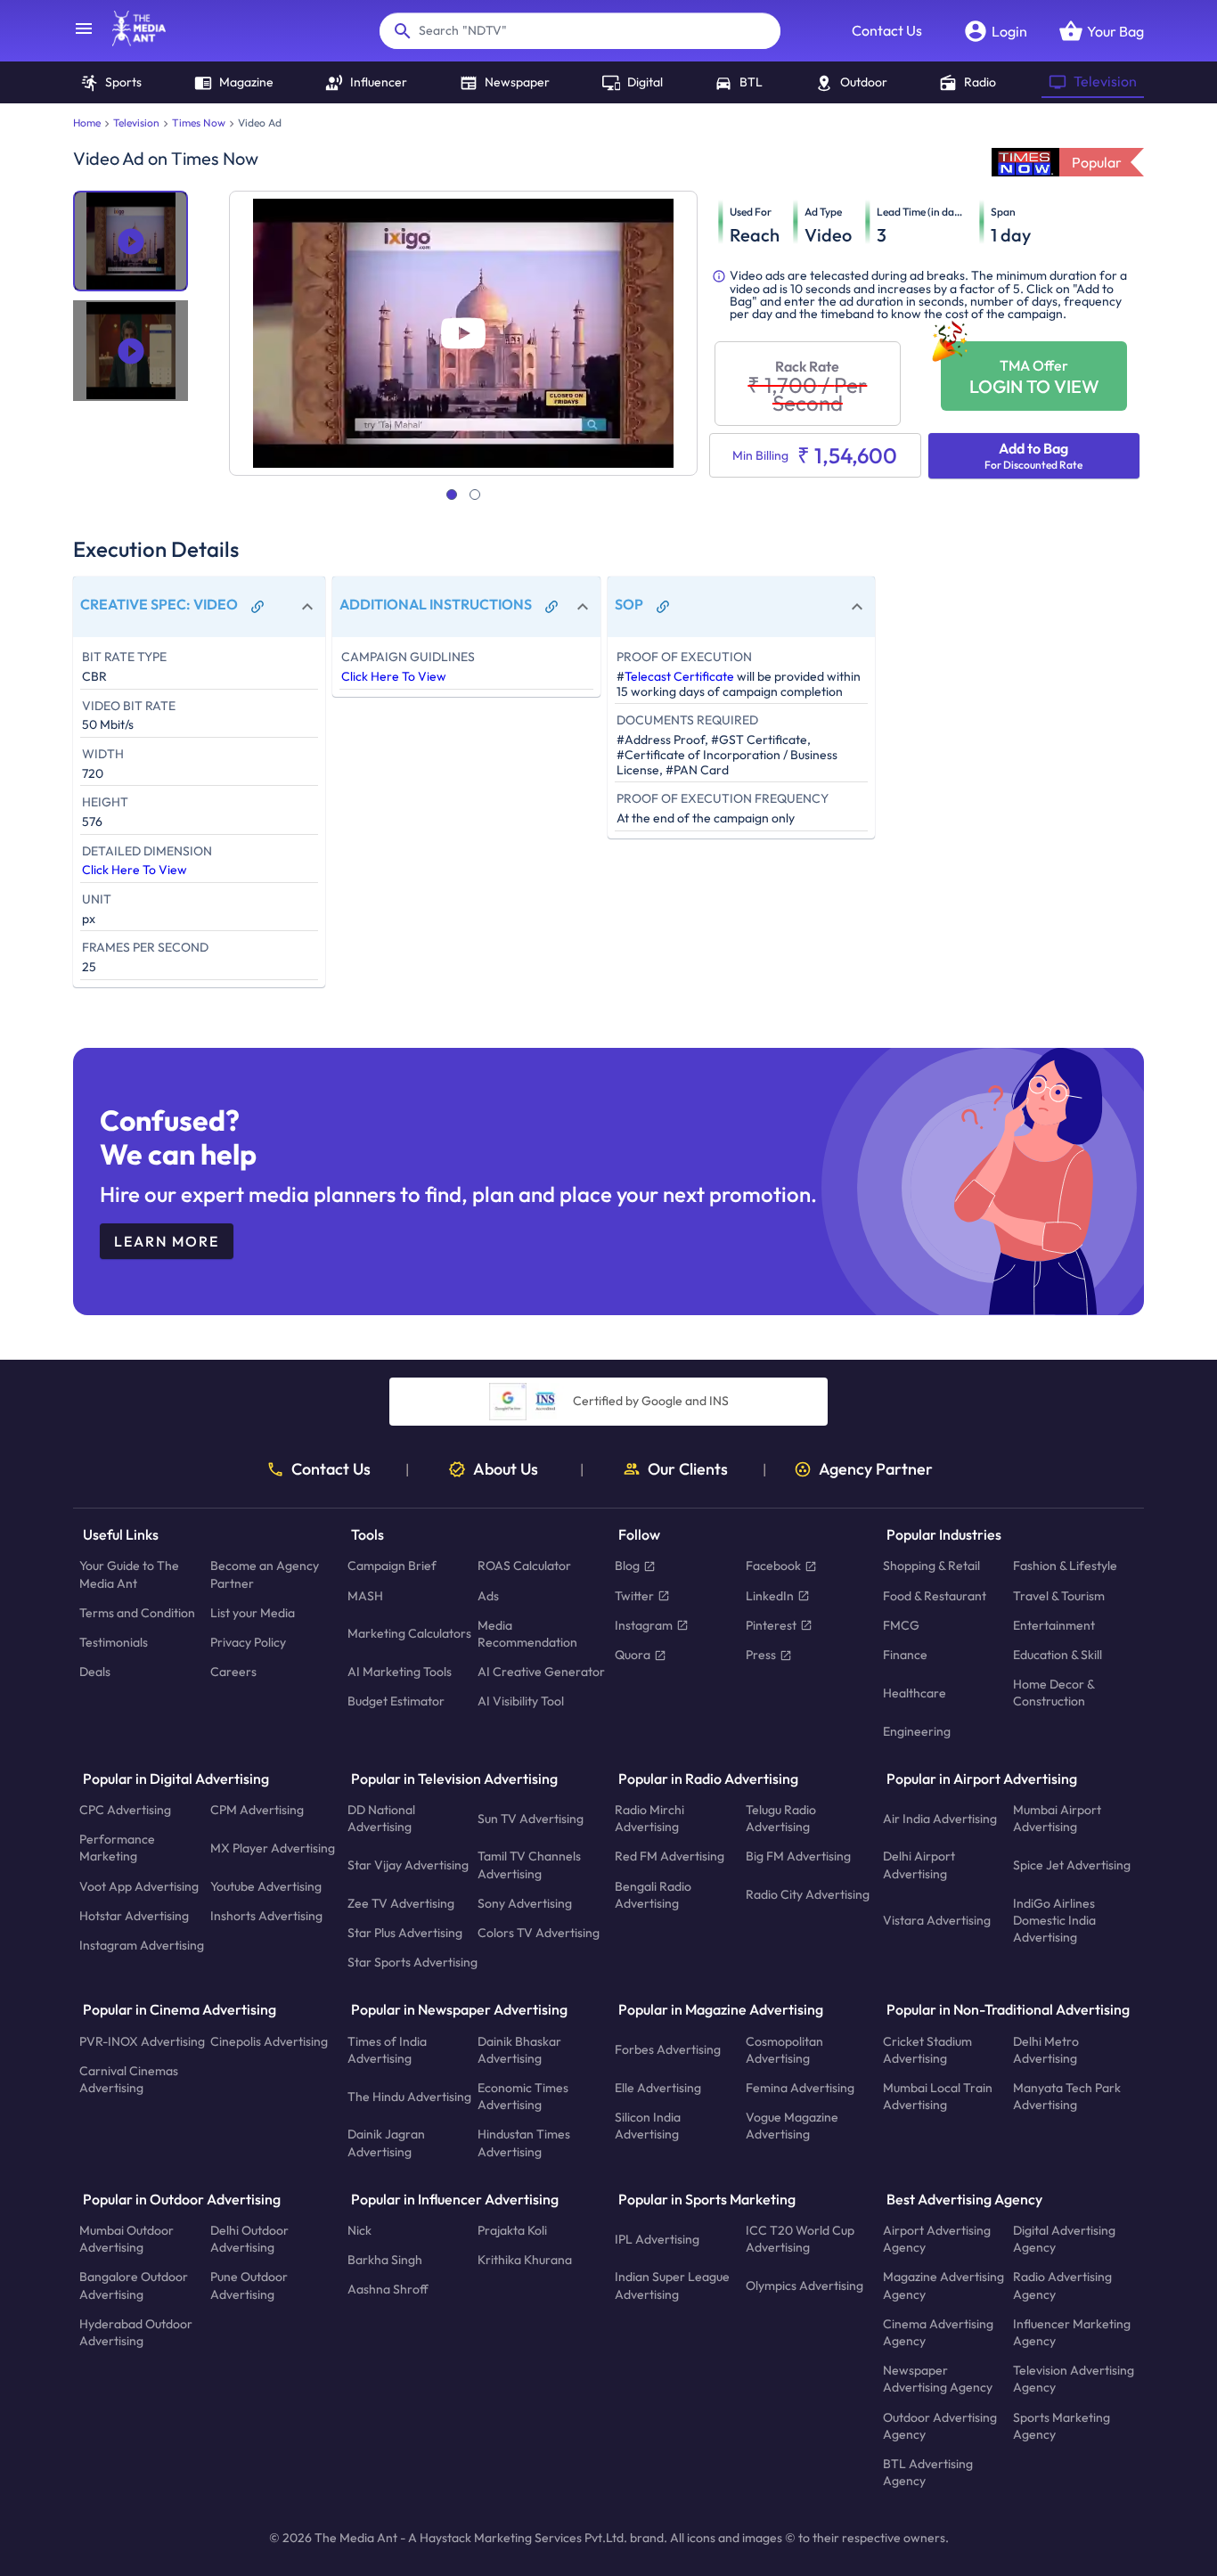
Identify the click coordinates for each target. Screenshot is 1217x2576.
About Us (506, 1469)
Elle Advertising (658, 2088)
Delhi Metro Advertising (1046, 2049)
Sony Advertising (525, 1903)
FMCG (901, 1625)
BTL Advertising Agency (928, 2472)
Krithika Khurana (525, 2260)
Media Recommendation (527, 1634)
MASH (365, 1595)
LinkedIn (770, 1595)
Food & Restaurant (935, 1595)
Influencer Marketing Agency (1072, 2332)
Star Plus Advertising (405, 1933)
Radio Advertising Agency (1062, 2285)
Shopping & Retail (931, 1566)
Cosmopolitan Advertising (784, 2049)
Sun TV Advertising (531, 1818)
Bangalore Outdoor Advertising (134, 2285)
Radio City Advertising (808, 1894)
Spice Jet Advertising (1072, 1865)
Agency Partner (876, 1469)
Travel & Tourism (1059, 1595)
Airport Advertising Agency (937, 2239)
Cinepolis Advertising (269, 2040)
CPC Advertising (125, 1810)
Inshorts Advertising (266, 1916)
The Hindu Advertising (409, 2096)
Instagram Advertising (142, 1945)
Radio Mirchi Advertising (649, 1818)
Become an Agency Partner (265, 1574)
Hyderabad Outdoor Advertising (136, 2332)
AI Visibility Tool (521, 1701)
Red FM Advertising (670, 1856)
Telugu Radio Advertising (781, 1818)
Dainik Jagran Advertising (386, 2143)
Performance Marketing (117, 1848)
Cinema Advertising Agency (938, 2332)
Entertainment (1054, 1625)
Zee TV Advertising (401, 1903)
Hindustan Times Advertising (524, 2143)
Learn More (167, 1241)
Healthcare (915, 1693)
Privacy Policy (248, 1642)
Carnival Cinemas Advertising (129, 2079)
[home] (130, 41)
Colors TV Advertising (539, 1933)
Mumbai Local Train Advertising (938, 2096)
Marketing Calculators (409, 1633)
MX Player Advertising (273, 1848)
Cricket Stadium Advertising (927, 2049)
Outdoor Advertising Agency (940, 2425)
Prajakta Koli (512, 2230)
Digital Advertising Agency (1064, 2239)
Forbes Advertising (668, 2049)
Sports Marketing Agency (1062, 2425)
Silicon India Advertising (648, 2126)
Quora (633, 1655)
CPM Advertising (257, 1810)
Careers (233, 1672)
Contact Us (887, 30)
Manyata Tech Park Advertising (1067, 2096)
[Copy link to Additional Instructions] (551, 607)
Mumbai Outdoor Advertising (127, 2239)
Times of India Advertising (387, 2049)
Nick (359, 2230)
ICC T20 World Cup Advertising (800, 2239)
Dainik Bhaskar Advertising (519, 2049)
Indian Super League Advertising (672, 2285)
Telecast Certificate (679, 676)
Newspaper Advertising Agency (938, 2379)
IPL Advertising (657, 2238)
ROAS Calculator (524, 1566)
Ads (488, 1595)
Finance (905, 1655)
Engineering (917, 1730)
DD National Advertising (381, 1818)
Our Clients (688, 1469)
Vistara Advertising (937, 1920)
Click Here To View (135, 870)
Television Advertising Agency (1074, 2379)
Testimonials (114, 1642)
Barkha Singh (385, 2260)
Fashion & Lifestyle (1065, 1566)
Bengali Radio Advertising (653, 1894)
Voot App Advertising (139, 1885)
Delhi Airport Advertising (919, 1865)
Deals (95, 1672)
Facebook (773, 1566)
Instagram (644, 1625)
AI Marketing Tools (400, 1672)
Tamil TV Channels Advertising (529, 1865)
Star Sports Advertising (412, 1962)
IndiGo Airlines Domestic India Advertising (1054, 1920)
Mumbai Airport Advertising (1057, 1818)
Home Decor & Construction (1054, 1693)
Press (761, 1655)
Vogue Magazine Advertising (792, 2126)
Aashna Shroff (388, 2289)
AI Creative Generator (541, 1672)
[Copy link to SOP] (663, 607)
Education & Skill (1058, 1655)
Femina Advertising (800, 2088)
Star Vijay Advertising (408, 1865)
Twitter (634, 1595)
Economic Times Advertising (523, 2096)
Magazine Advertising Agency (943, 2285)
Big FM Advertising (798, 1856)
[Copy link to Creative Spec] (257, 607)
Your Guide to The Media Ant (129, 1574)
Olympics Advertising (805, 2286)
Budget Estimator (396, 1701)
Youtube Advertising (266, 1885)
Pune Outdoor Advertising (249, 2285)
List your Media (253, 1613)
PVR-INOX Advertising (142, 2040)
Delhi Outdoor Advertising (249, 2239)
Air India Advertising (940, 1818)
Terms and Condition (137, 1613)
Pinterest (771, 1625)
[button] (199, 607)
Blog (627, 1566)
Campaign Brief (392, 1566)
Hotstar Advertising (134, 1916)
